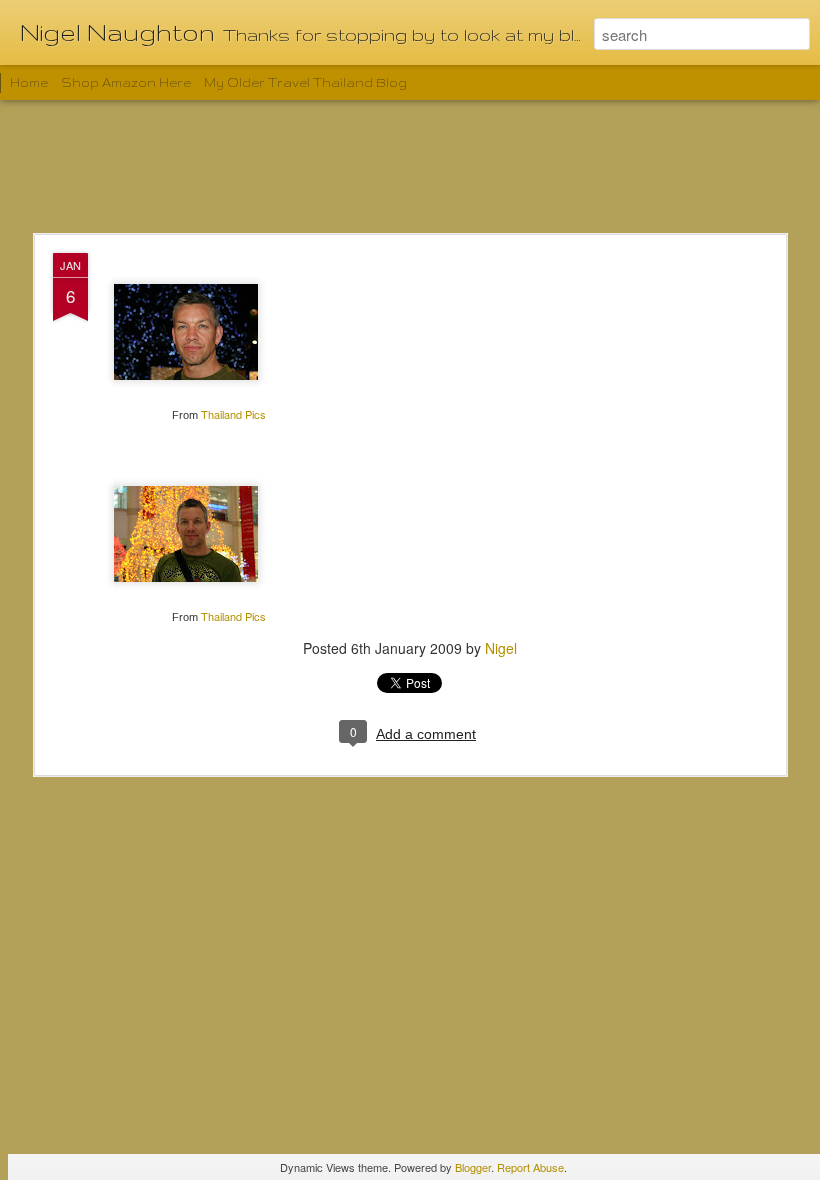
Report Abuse (530, 1167)
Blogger (473, 1167)
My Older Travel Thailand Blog (305, 82)
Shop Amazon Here (126, 82)
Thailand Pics (233, 414)
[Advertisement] (410, 168)
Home (29, 82)
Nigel (501, 648)
